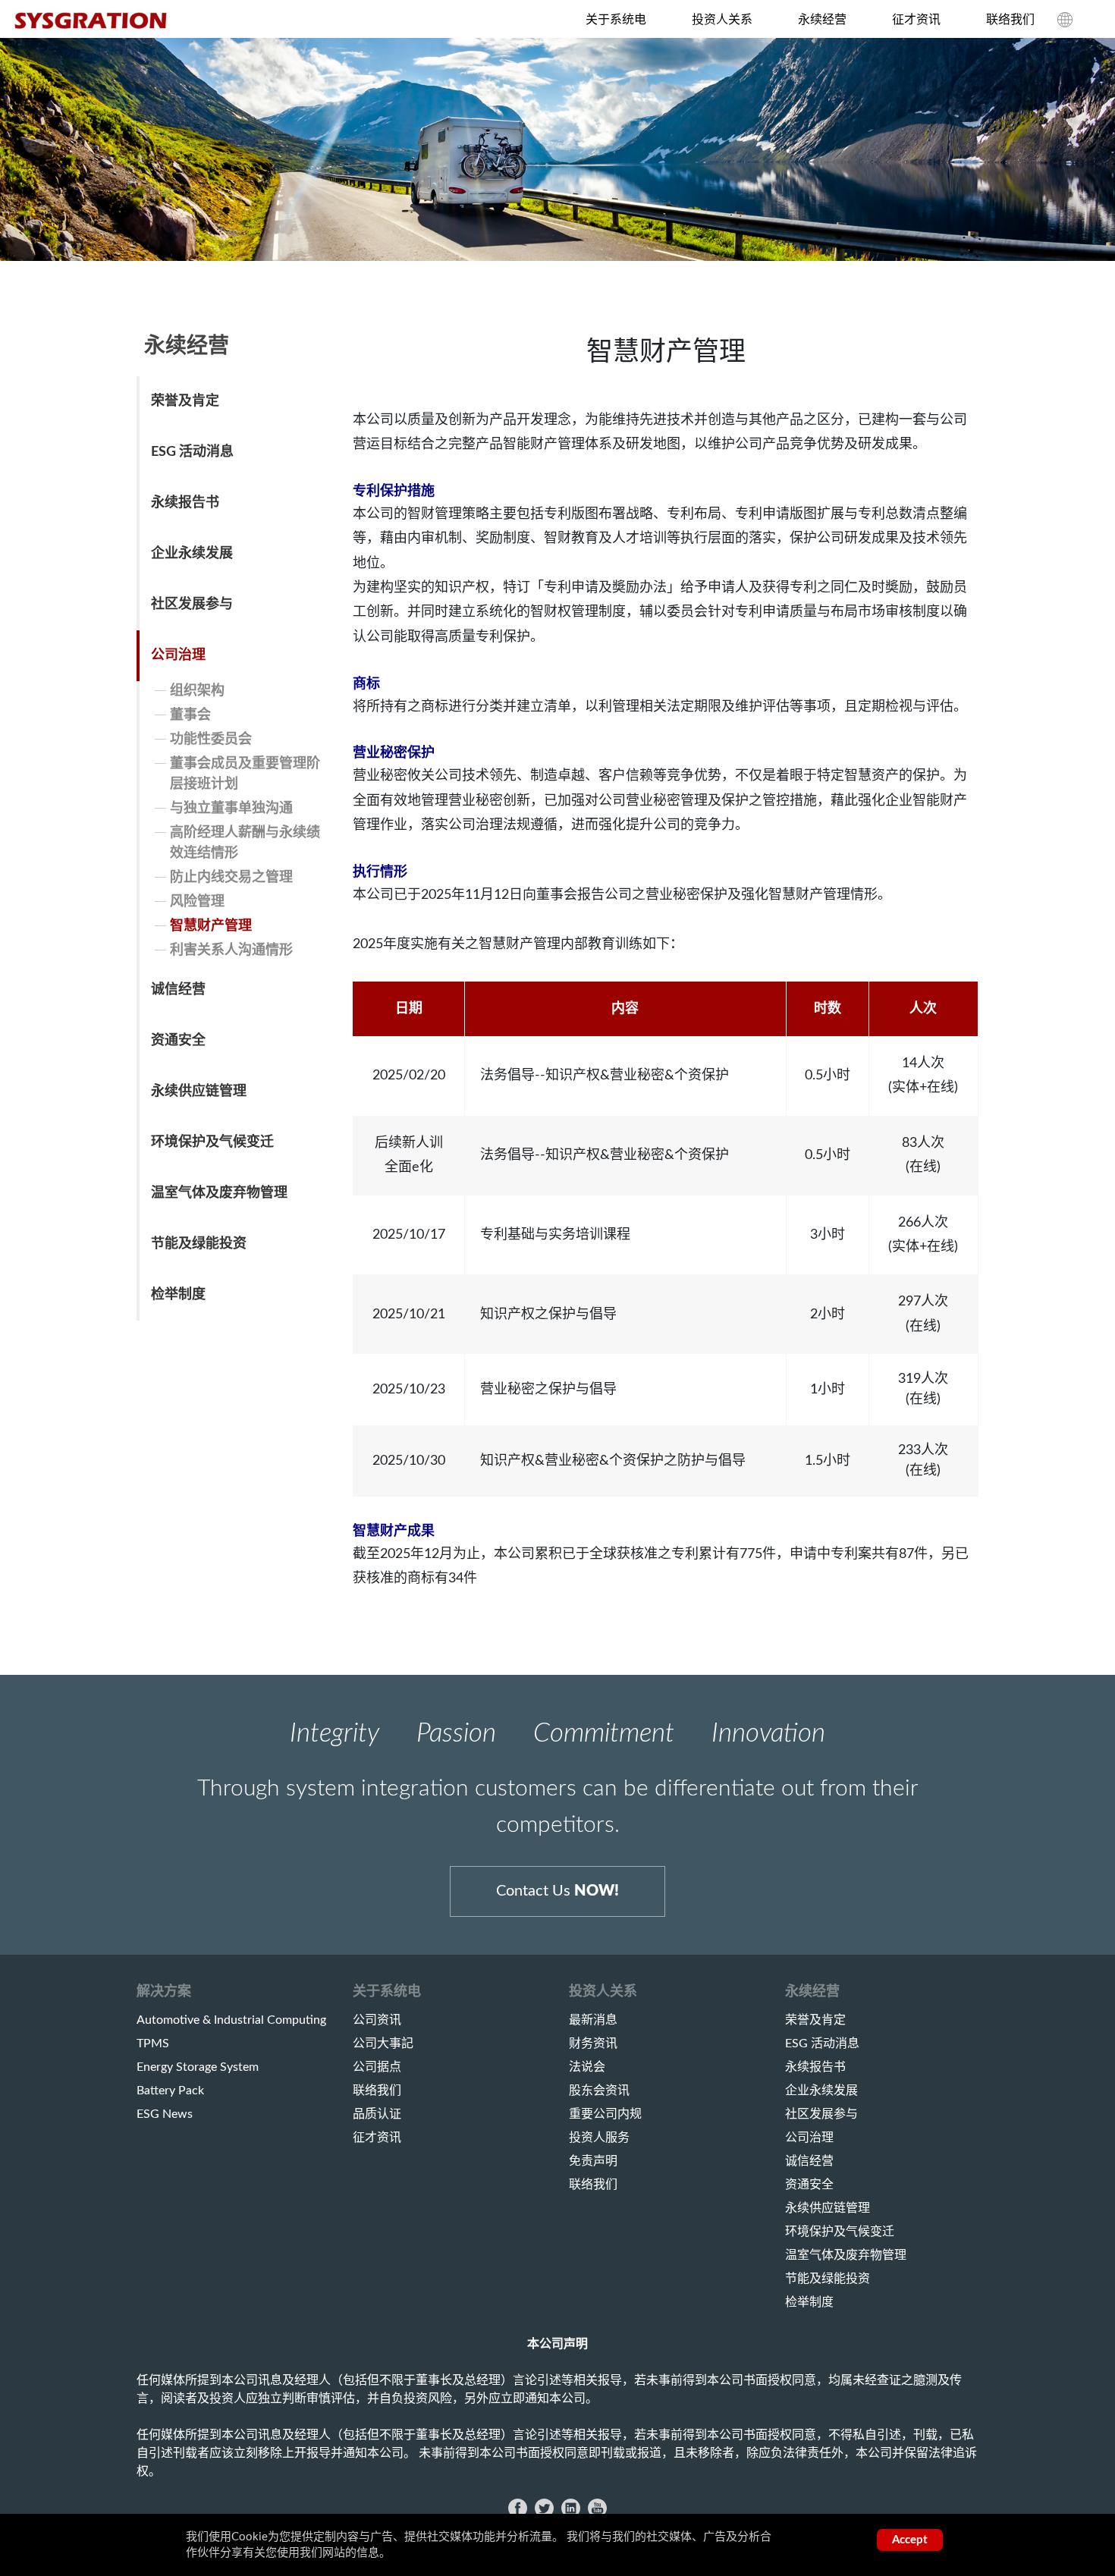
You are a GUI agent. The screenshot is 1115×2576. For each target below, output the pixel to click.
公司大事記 (383, 2044)
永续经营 (822, 20)
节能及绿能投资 (199, 1244)
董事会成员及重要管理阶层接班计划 (245, 774)
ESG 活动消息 (192, 452)
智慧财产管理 (211, 926)
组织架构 (197, 691)
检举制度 (178, 1295)
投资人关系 (722, 20)
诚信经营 (178, 990)
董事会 (190, 715)
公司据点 (377, 2067)
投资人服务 (599, 2138)
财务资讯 (593, 2044)
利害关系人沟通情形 (231, 950)
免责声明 (593, 2161)
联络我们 (1010, 20)
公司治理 (178, 655)
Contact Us (557, 1891)
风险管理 (197, 902)
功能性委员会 (211, 740)
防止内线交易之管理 (231, 878)
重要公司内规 (605, 2114)
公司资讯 (377, 2020)
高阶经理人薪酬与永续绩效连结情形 (245, 843)
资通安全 (178, 1041)
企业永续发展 (192, 554)
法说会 (587, 2067)
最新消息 (593, 2020)
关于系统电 (616, 20)
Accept (910, 2540)
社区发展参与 (192, 605)
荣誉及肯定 (185, 401)
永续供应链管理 (199, 1092)
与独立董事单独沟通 (231, 809)
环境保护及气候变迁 (212, 1142)
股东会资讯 (599, 2091)
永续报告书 (185, 503)
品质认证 (377, 2114)
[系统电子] (93, 21)
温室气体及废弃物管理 (219, 1193)
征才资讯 (916, 20)
